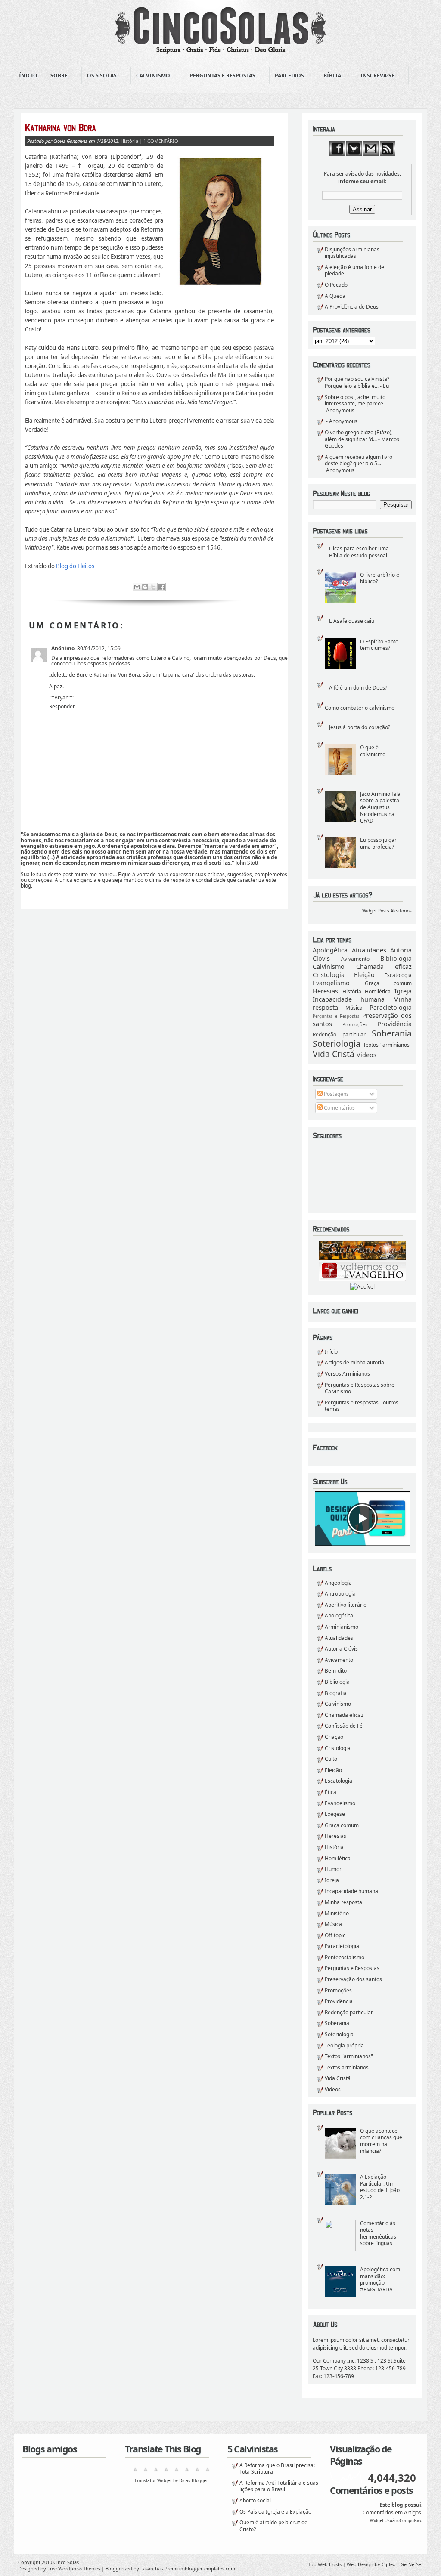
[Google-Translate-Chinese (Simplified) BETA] (135, 2472)
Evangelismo (331, 983)
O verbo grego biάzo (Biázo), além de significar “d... (359, 436)
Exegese (335, 1814)
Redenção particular (339, 1034)
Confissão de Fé (344, 1726)
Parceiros (287, 76)
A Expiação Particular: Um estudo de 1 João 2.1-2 (380, 2187)
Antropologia (340, 1594)
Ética (331, 1792)
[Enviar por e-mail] (137, 587)
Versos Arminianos (347, 1374)
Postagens (336, 1094)
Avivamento (355, 959)
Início (331, 1352)
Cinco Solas (66, 2562)
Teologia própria (344, 2046)
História (352, 991)
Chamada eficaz (384, 966)
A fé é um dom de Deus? (358, 688)
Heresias (325, 991)
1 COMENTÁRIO (161, 141)
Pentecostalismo (345, 1957)
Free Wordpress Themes (74, 2568)
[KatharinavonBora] (149, 127)
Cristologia (329, 975)
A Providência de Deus (352, 307)
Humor (333, 1869)
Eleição (364, 975)
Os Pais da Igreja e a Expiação (275, 2512)
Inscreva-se (375, 76)
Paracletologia (391, 1007)
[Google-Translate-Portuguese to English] (187, 2472)
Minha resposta (343, 1902)
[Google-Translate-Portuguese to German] (156, 2472)
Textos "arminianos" (387, 1045)
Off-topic (335, 1935)
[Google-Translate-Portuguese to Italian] (166, 2472)
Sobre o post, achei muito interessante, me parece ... (357, 400)
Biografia (336, 1693)
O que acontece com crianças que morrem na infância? (381, 2141)
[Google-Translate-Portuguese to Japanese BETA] (177, 2472)
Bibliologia (396, 958)
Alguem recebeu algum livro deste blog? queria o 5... (359, 460)
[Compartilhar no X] (153, 587)
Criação (334, 1737)
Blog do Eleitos (75, 566)
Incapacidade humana (349, 999)
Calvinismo (151, 76)
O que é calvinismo (373, 751)
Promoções (355, 1024)
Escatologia (398, 975)
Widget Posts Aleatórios (387, 911)
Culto (331, 1759)
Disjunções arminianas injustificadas (352, 253)
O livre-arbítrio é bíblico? (380, 578)
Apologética (330, 950)
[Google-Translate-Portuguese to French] (146, 2472)
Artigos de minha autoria (354, 1362)
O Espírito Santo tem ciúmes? (379, 645)
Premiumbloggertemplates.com (200, 2568)
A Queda (335, 296)
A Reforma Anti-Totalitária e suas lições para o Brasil (279, 2486)
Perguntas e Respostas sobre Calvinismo (360, 1388)
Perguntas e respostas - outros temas (362, 1406)
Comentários (339, 1108)
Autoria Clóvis (341, 1649)
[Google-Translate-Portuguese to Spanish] (208, 2472)
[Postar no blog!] (145, 587)
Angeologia (338, 1583)
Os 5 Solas (99, 76)
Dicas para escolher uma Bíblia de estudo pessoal (359, 552)
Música (354, 1008)
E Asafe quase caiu (352, 621)
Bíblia (330, 76)
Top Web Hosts (325, 2564)
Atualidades (369, 950)
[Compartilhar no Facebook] (161, 587)
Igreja (403, 991)
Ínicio (28, 76)
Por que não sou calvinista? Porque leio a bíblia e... (357, 382)
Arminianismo (342, 1627)
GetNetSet (412, 2564)
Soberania (392, 1033)
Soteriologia (337, 1044)
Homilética (378, 991)
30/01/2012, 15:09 (99, 648)
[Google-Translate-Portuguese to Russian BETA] (197, 2472)
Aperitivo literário (346, 1605)
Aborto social (255, 2500)
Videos (366, 1055)
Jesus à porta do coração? (360, 727)
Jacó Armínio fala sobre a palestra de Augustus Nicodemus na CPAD (380, 807)
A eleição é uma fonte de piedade (354, 271)
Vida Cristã (334, 1054)
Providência (394, 1024)
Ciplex (388, 2564)
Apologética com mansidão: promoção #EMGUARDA (380, 2279)
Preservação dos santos (353, 1979)
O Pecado (336, 285)
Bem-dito (336, 1671)
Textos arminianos (347, 2067)
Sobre (56, 76)
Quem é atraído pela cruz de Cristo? (273, 2526)
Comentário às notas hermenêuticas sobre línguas (378, 2233)
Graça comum (388, 983)
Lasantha (151, 2568)
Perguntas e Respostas (220, 76)
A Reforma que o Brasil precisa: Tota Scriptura (277, 2469)
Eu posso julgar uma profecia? (378, 843)
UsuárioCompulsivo (404, 2521)
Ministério (337, 1913)
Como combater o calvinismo (360, 708)
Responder (62, 707)
